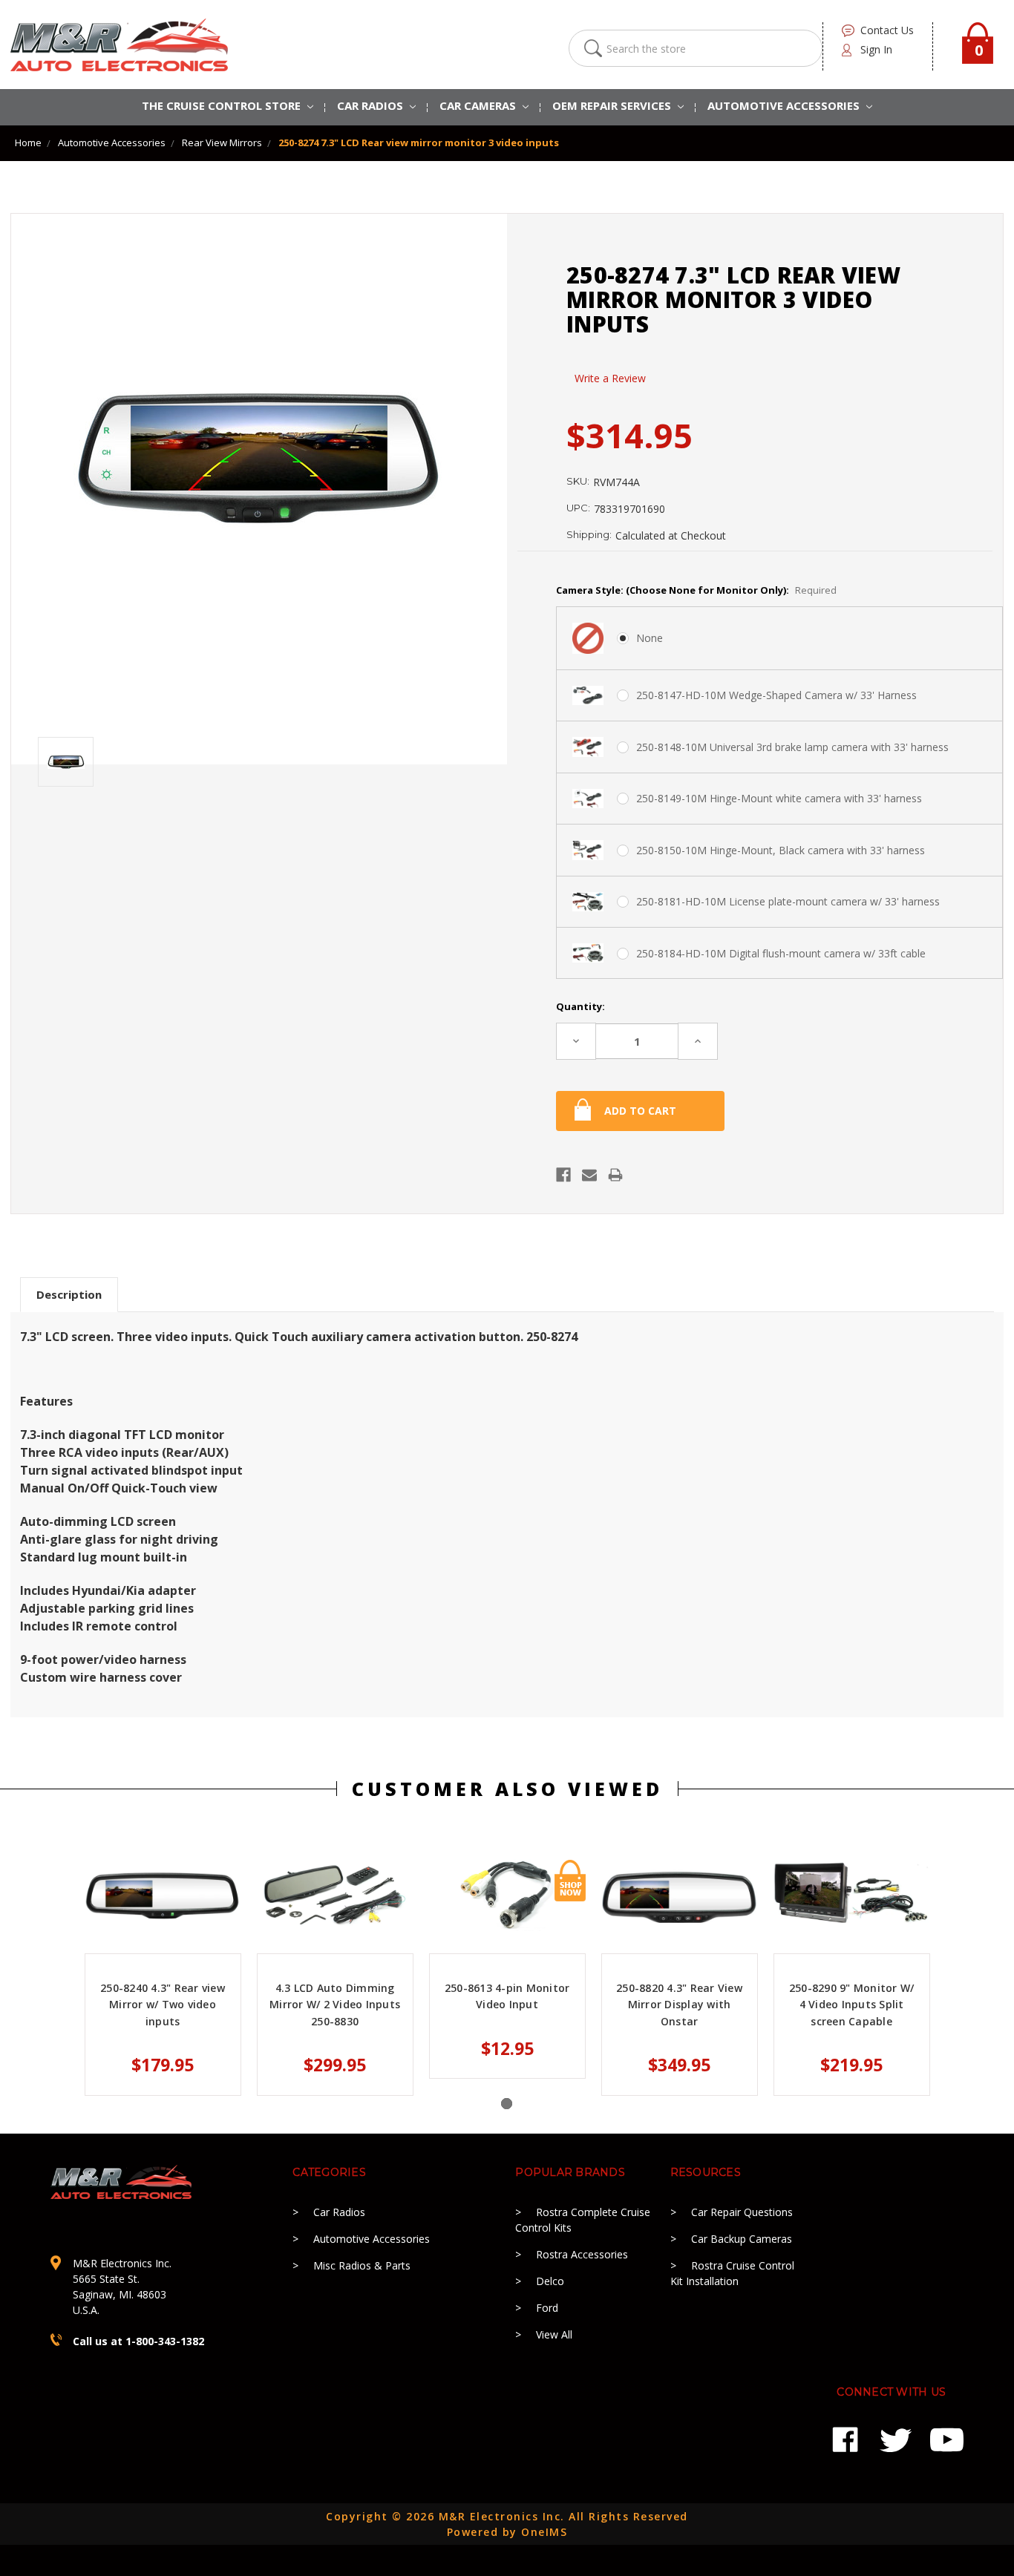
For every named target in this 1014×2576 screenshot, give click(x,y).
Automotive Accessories (112, 142)
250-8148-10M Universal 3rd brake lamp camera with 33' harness (792, 747)
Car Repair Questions (742, 2212)
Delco (550, 2281)
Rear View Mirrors (222, 142)
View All (554, 2334)
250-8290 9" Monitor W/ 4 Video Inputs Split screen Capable (852, 2005)
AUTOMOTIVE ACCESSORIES (785, 105)
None (650, 638)
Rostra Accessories (582, 2254)
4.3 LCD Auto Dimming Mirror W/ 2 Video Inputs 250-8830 (335, 2005)
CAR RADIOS (372, 105)
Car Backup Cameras (742, 2239)
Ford (547, 2308)
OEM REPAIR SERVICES (613, 105)
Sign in (876, 49)
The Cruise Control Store (223, 105)
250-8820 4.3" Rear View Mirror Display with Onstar (679, 2005)
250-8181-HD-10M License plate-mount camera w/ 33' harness (788, 901)
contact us (887, 30)
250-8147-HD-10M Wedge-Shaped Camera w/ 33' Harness (776, 695)
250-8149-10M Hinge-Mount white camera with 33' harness (779, 798)
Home (28, 142)
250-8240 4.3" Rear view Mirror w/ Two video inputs (163, 2005)
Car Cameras (479, 105)
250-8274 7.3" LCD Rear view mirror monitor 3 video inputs (419, 142)
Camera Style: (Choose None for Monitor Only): (696, 590)
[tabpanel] (163, 1977)
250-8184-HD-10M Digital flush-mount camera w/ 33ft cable (781, 953)
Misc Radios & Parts (362, 2265)
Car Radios (339, 2212)
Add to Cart (570, 1881)
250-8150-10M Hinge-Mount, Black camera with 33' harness (781, 850)
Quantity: (580, 1006)
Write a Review (610, 378)
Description (69, 1294)
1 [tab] (507, 2104)
